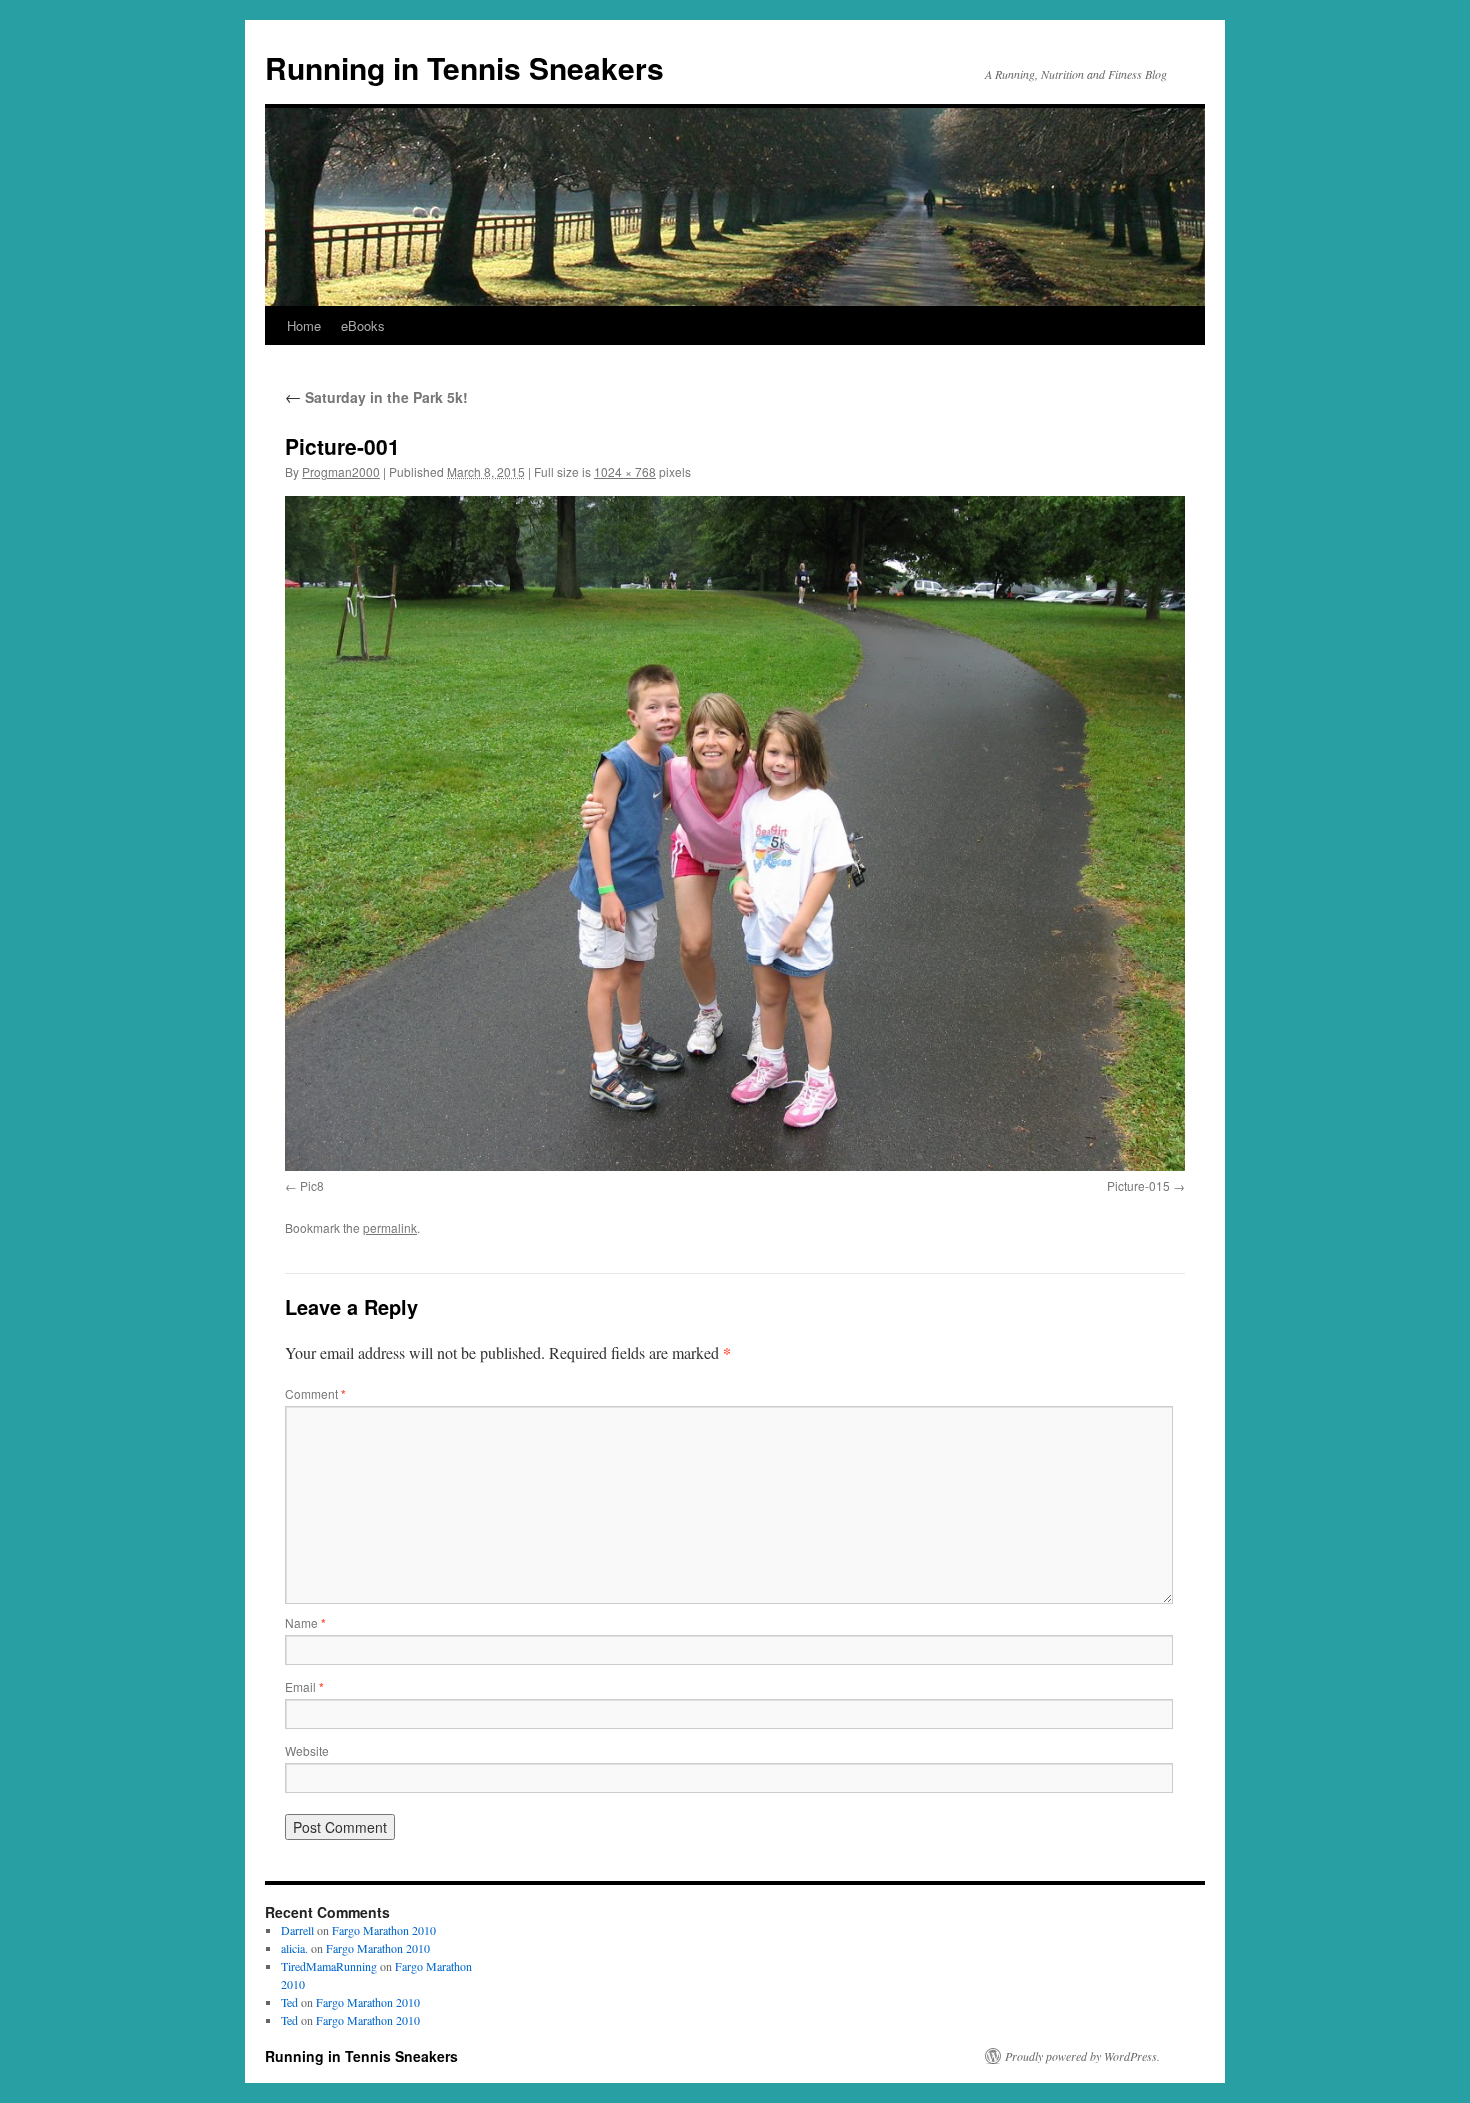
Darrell (297, 1930)
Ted (289, 2002)
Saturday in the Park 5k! (376, 397)
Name (305, 1622)
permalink (390, 1227)
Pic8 (312, 1185)
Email (304, 1686)
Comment (315, 1393)
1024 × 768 (625, 471)
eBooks (363, 325)
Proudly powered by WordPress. (1082, 2056)
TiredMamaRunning (329, 1966)
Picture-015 (1138, 1185)
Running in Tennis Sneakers (464, 67)
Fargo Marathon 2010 (384, 1930)
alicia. (294, 1948)
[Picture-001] (735, 833)
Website (307, 1750)
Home (304, 325)
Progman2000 (341, 471)
